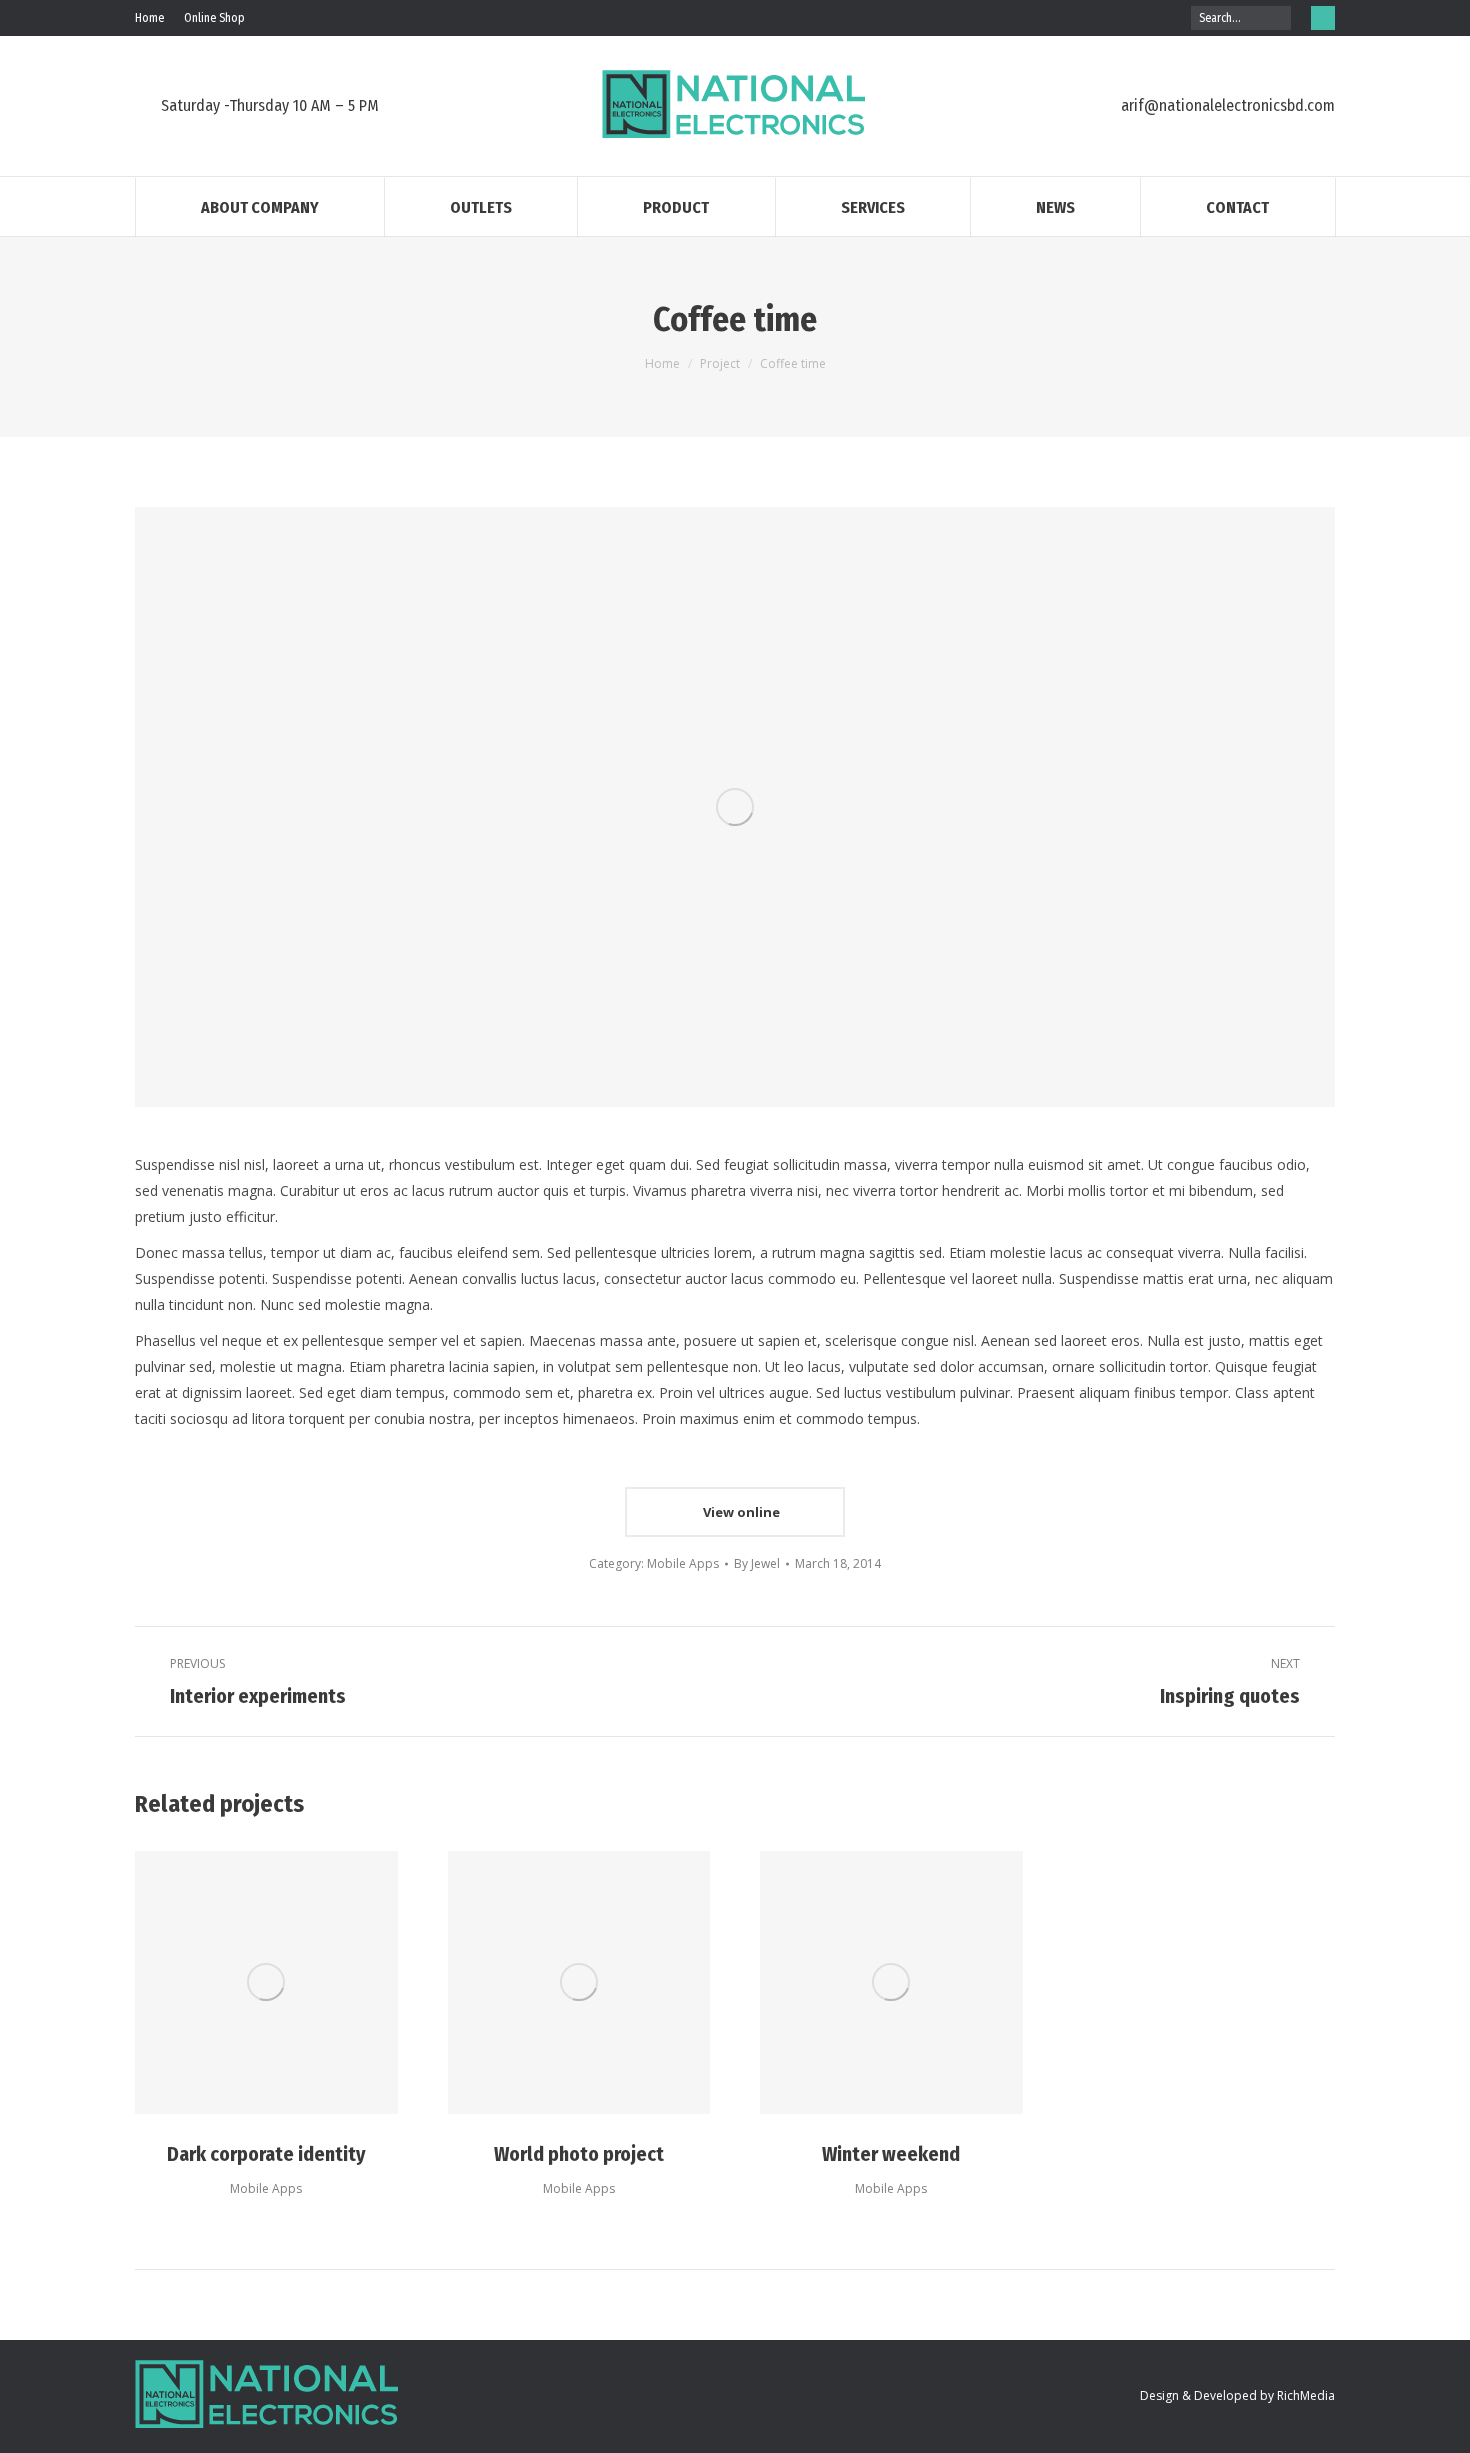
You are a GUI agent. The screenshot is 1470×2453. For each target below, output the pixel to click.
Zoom (266, 1982)
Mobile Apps (683, 1563)
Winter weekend (891, 2154)
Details (320, 1982)
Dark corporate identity (266, 2154)
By (757, 1563)
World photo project (579, 2154)
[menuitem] (149, 18)
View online (740, 1512)
